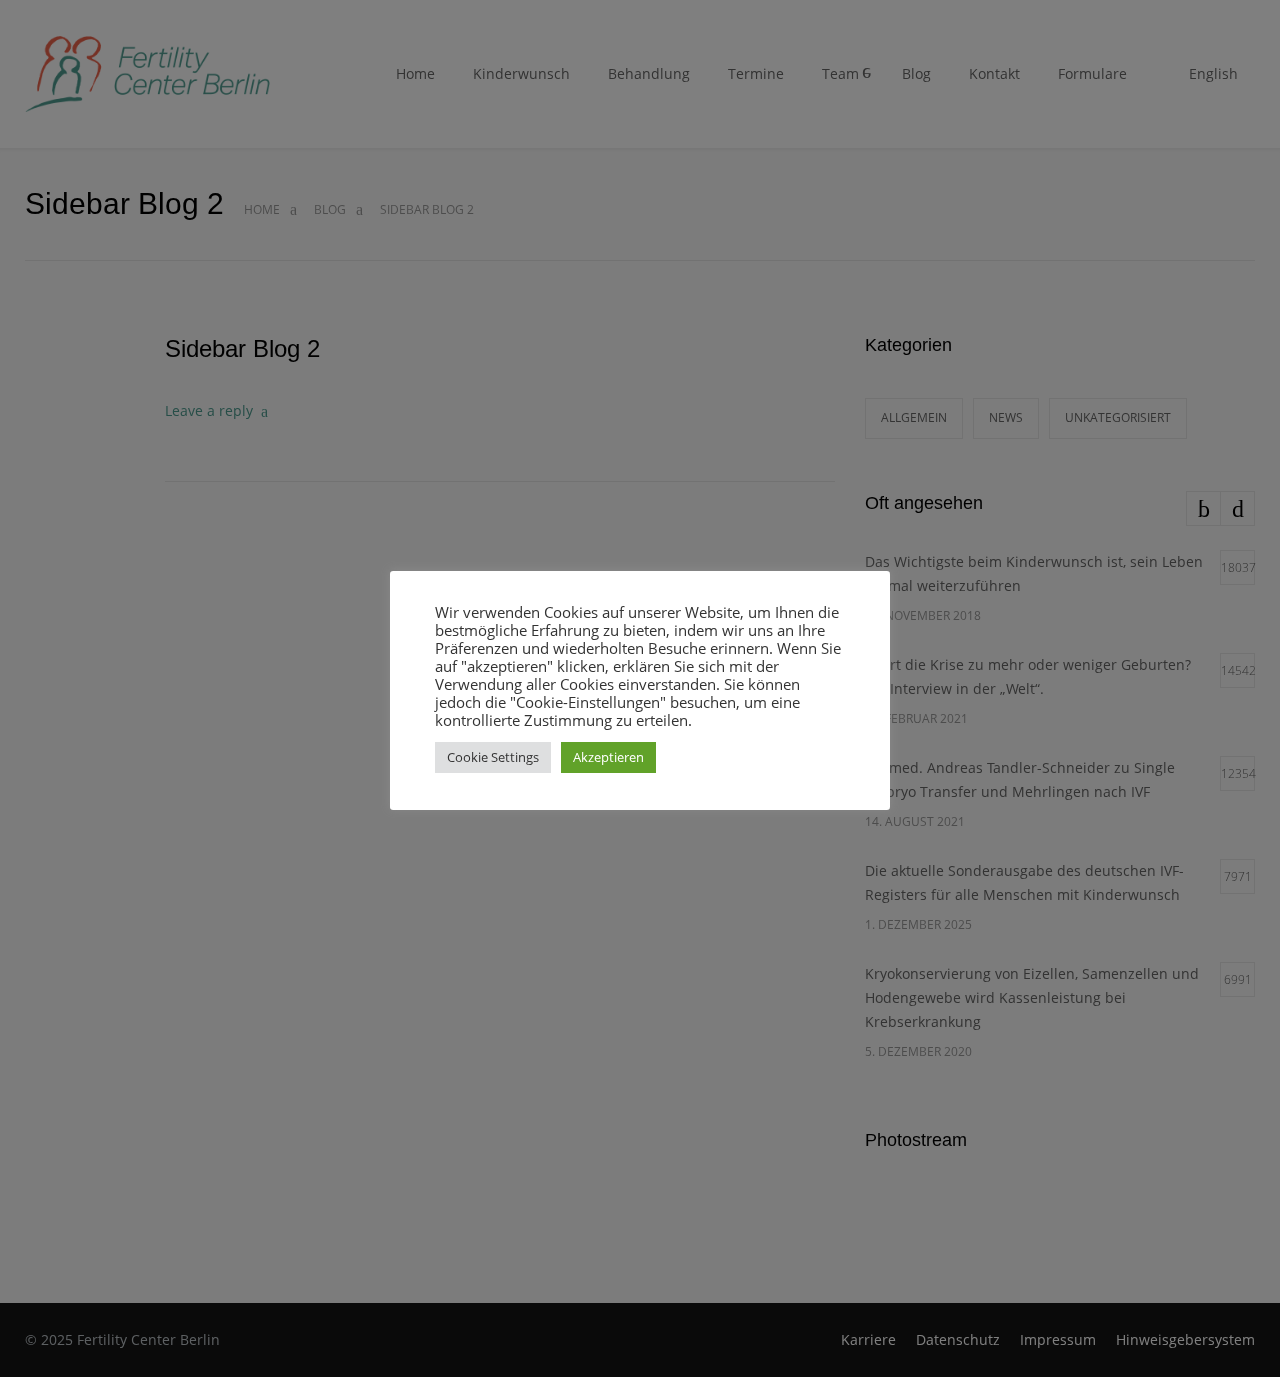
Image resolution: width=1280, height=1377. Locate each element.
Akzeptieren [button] (608, 757)
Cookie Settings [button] (493, 757)
